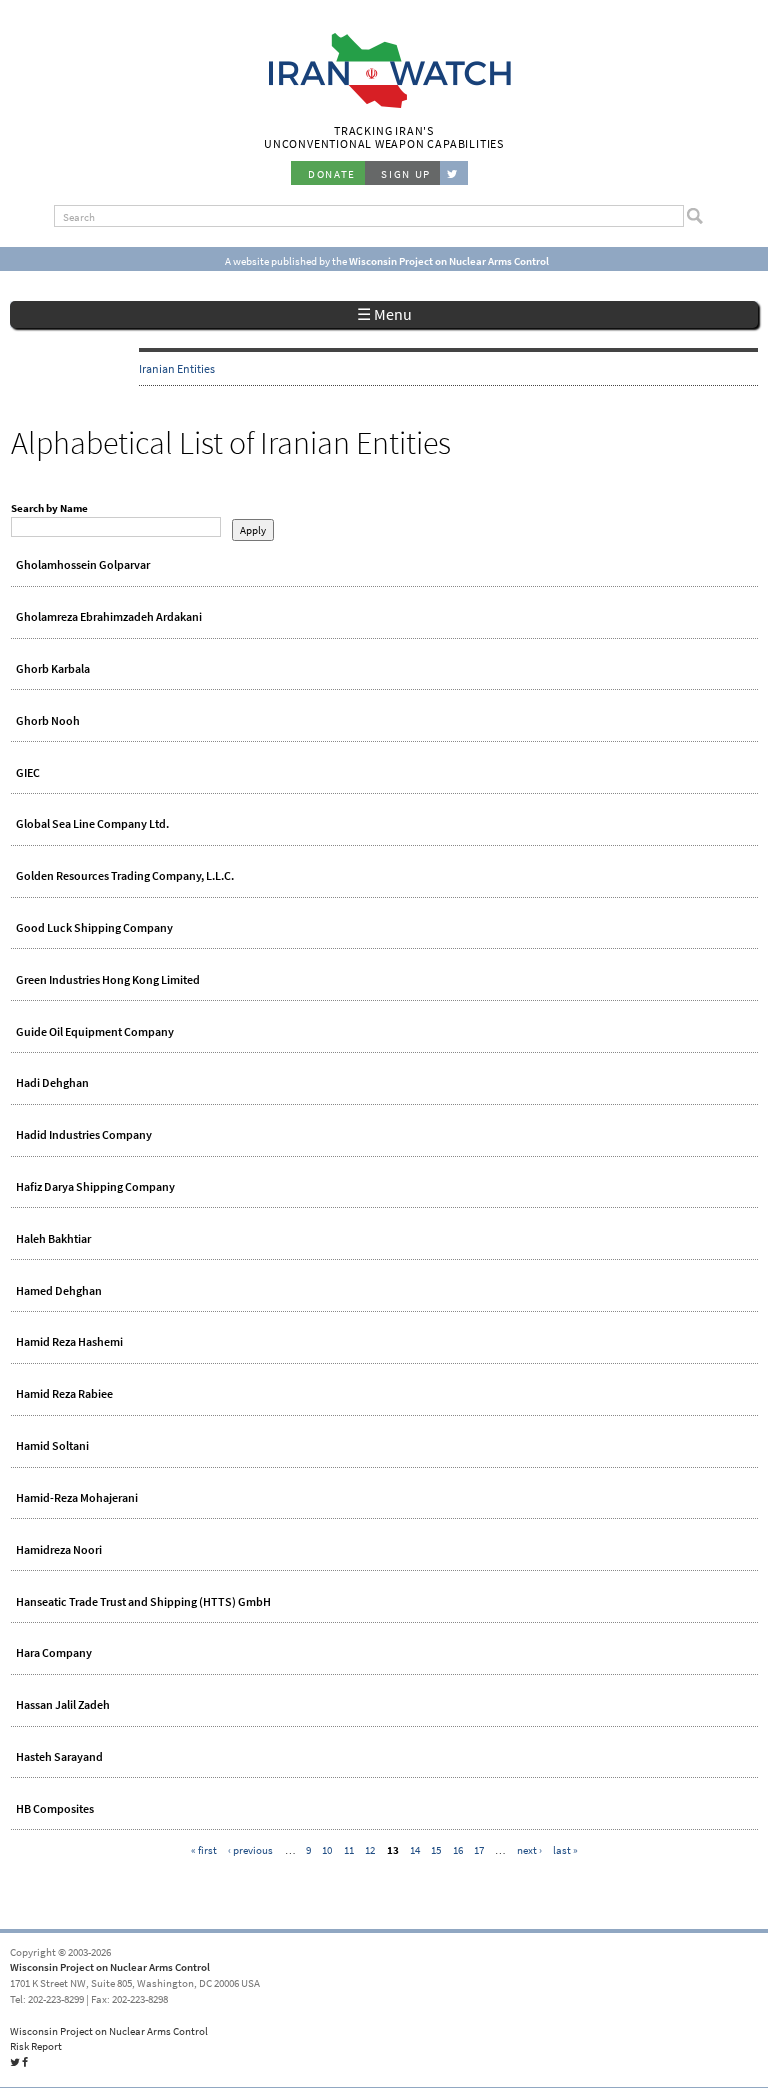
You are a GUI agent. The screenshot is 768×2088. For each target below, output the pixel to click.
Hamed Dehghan (59, 1291)
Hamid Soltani (52, 1446)
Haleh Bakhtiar (53, 1239)
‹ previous (250, 1850)
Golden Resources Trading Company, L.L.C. (125, 876)
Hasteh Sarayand (59, 1757)
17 (479, 1850)
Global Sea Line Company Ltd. (92, 824)
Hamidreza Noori (59, 1550)
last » (565, 1850)
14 (415, 1850)
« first (204, 1850)
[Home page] (384, 106)
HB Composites (55, 1809)
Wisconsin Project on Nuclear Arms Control (110, 1967)
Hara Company (54, 1653)
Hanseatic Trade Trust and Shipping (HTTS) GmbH (143, 1602)
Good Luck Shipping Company (94, 928)
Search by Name (49, 508)
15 (436, 1850)
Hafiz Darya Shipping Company (95, 1187)
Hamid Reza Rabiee (64, 1394)
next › (529, 1850)
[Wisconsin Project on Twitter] (454, 173)
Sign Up (406, 174)
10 (327, 1850)
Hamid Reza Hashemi (69, 1342)
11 (349, 1850)
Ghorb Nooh (48, 721)
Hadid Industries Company (84, 1135)
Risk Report (36, 2046)
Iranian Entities (177, 369)
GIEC (28, 773)
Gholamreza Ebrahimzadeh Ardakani (109, 617)
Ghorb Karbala (53, 669)
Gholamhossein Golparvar (83, 565)
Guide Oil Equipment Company (95, 1032)
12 (370, 1850)
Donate (332, 174)
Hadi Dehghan (52, 1083)
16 (458, 1850)
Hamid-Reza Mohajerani (77, 1498)
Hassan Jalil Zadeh (63, 1705)
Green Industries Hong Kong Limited (108, 980)
